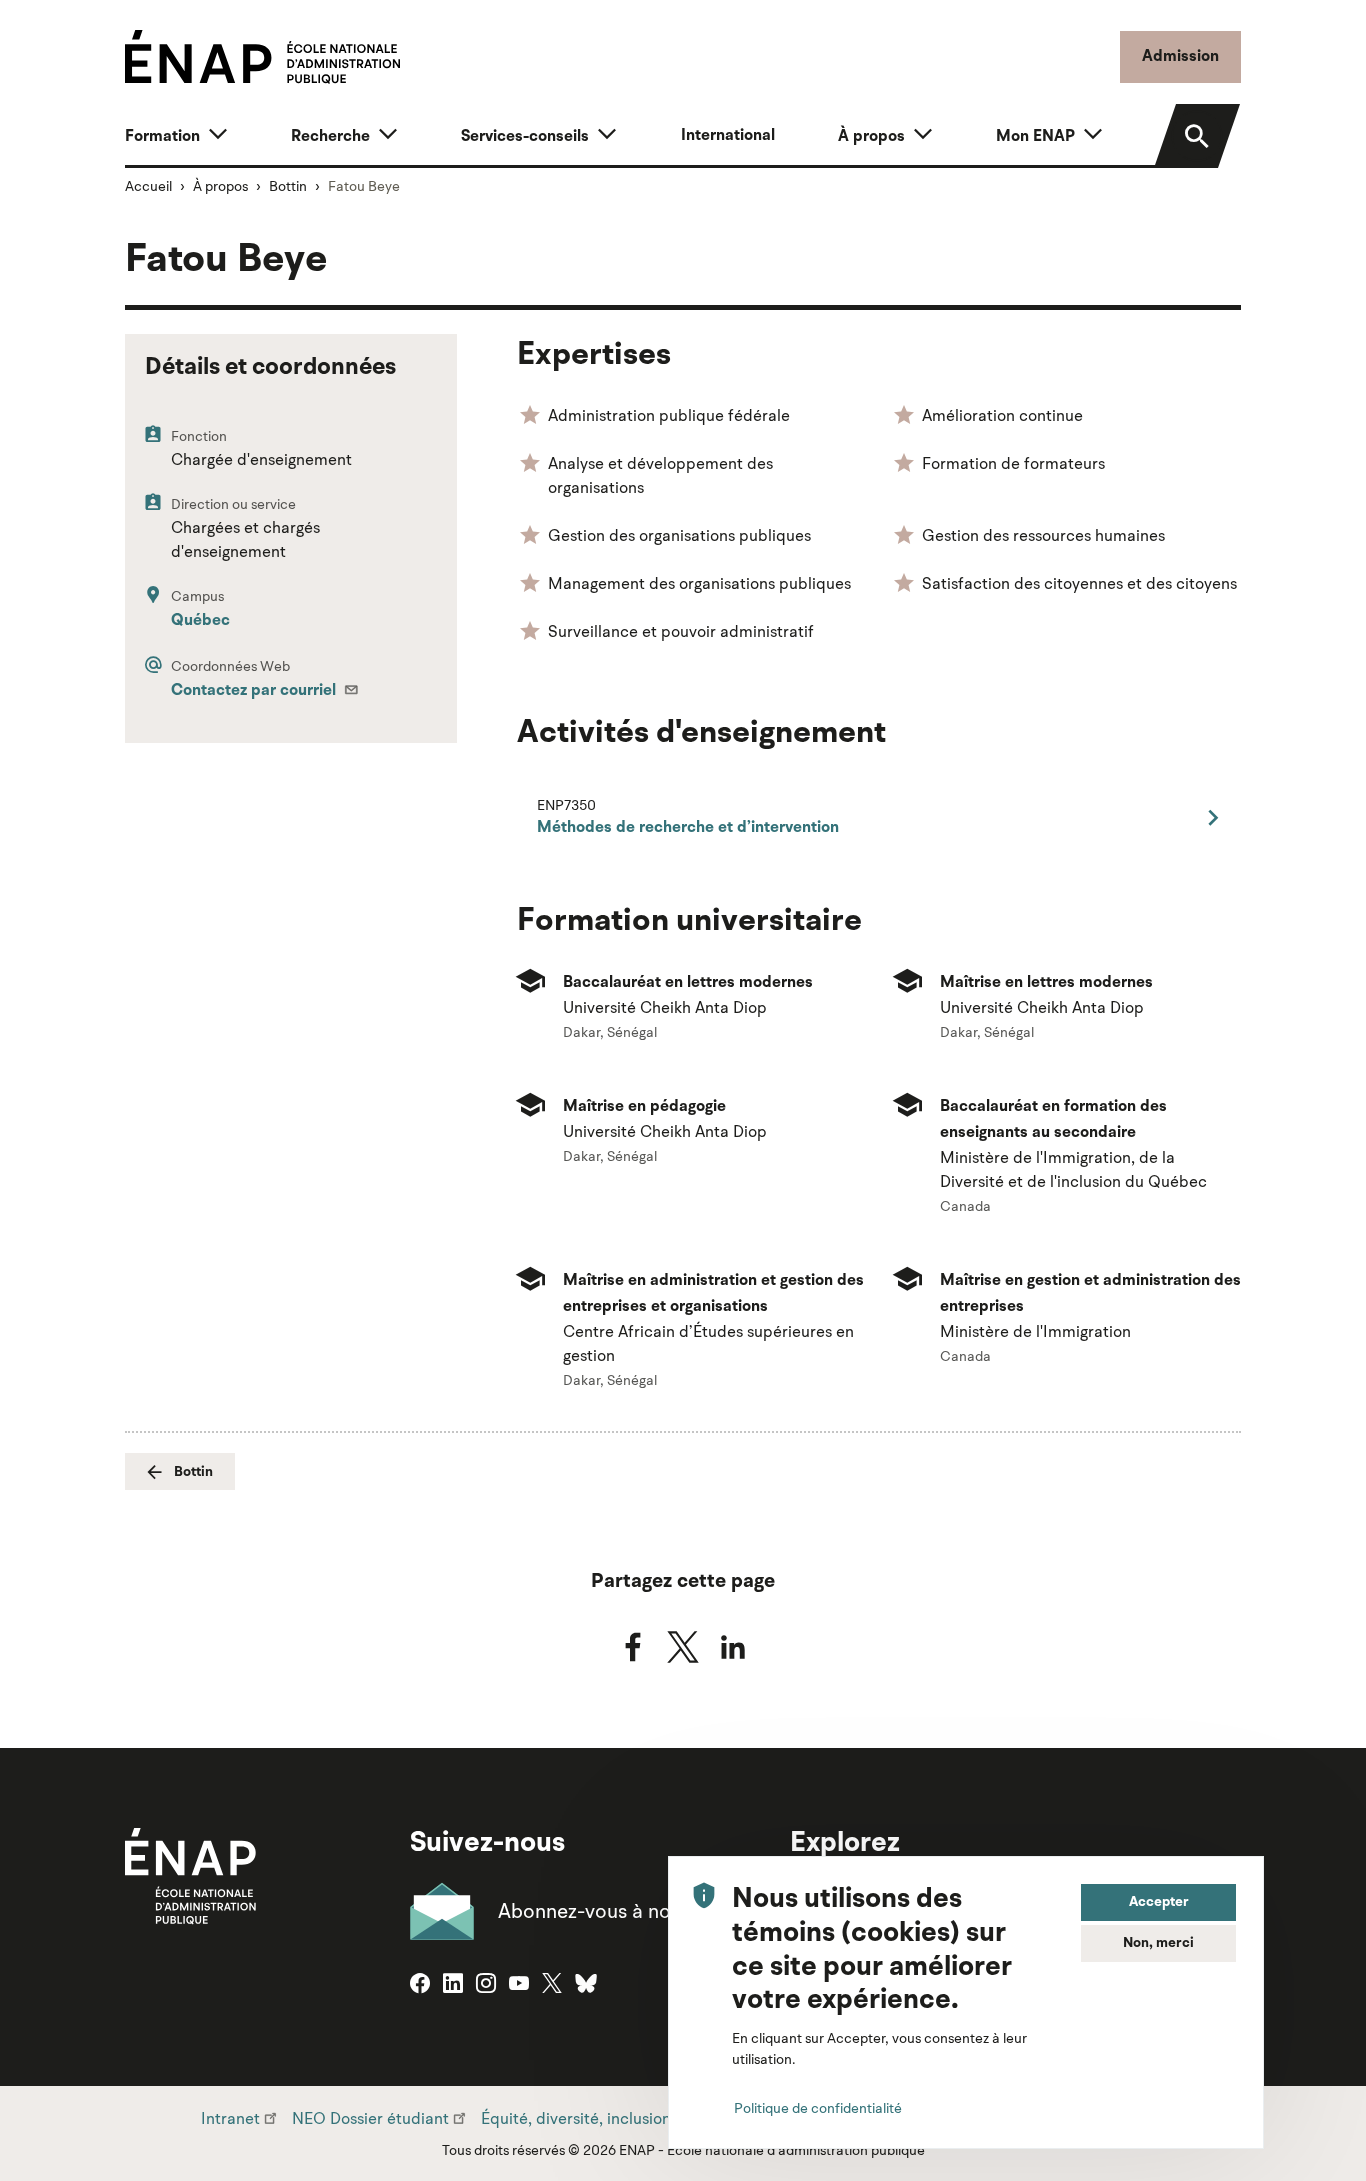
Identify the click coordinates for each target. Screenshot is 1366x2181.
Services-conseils (525, 137)
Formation (162, 137)
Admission (1180, 57)
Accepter (1159, 1902)
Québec (200, 621)
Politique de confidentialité (818, 2107)
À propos (871, 137)
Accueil (148, 186)
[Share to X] (683, 1647)
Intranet (230, 2118)
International (728, 136)
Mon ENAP (1035, 137)
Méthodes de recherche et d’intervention (688, 828)
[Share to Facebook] (633, 1647)
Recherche (330, 137)
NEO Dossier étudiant (370, 2118)
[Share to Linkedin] (733, 1647)
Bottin (288, 186)
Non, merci (1158, 1943)
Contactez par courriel (255, 691)
